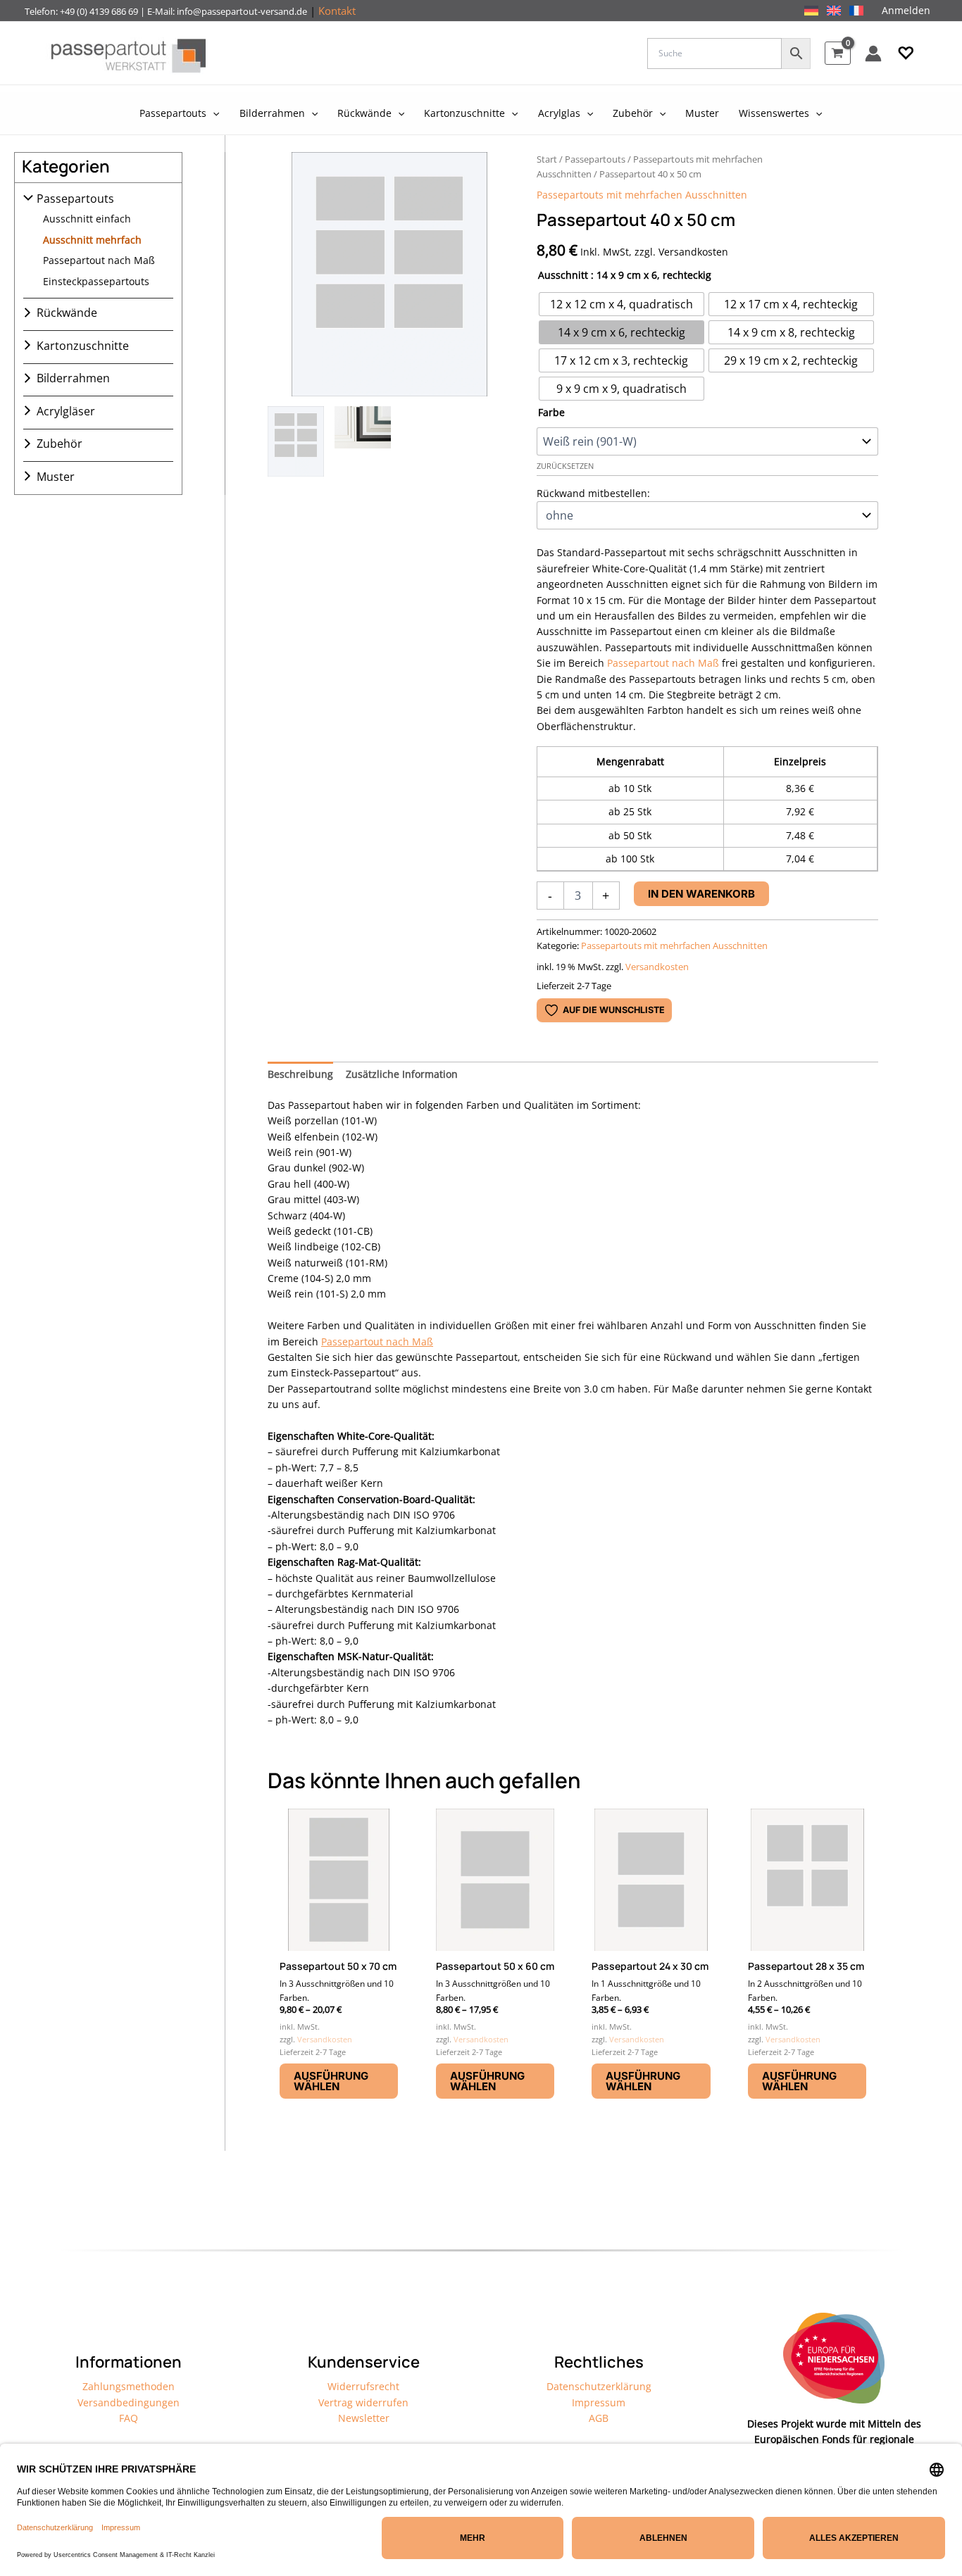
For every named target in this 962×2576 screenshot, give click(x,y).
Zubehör (60, 444)
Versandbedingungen (129, 2402)
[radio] (621, 304)
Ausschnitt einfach (87, 219)
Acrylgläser (66, 410)
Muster (56, 476)
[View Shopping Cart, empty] (838, 53)
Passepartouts (75, 199)
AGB (599, 2418)
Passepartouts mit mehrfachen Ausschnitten (642, 195)
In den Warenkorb (701, 894)
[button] (906, 54)
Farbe (551, 412)
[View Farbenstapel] (363, 441)
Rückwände (67, 313)
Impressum (599, 2402)
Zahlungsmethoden (129, 2386)
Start (547, 159)
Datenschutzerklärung (599, 2386)
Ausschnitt (563, 275)
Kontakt (337, 11)
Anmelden (906, 10)
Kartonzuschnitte (83, 345)
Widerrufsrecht (363, 2386)
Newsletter (364, 2418)
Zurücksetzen (565, 466)
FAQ (129, 2418)
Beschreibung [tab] (300, 1074)
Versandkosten (657, 967)
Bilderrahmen (73, 378)
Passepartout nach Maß (99, 260)
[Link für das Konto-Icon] (873, 54)
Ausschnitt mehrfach (92, 239)
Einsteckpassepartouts (96, 281)
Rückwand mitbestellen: (593, 493)
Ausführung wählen (331, 2081)
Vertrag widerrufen (363, 2402)
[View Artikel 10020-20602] (296, 441)
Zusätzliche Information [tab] (402, 1074)
